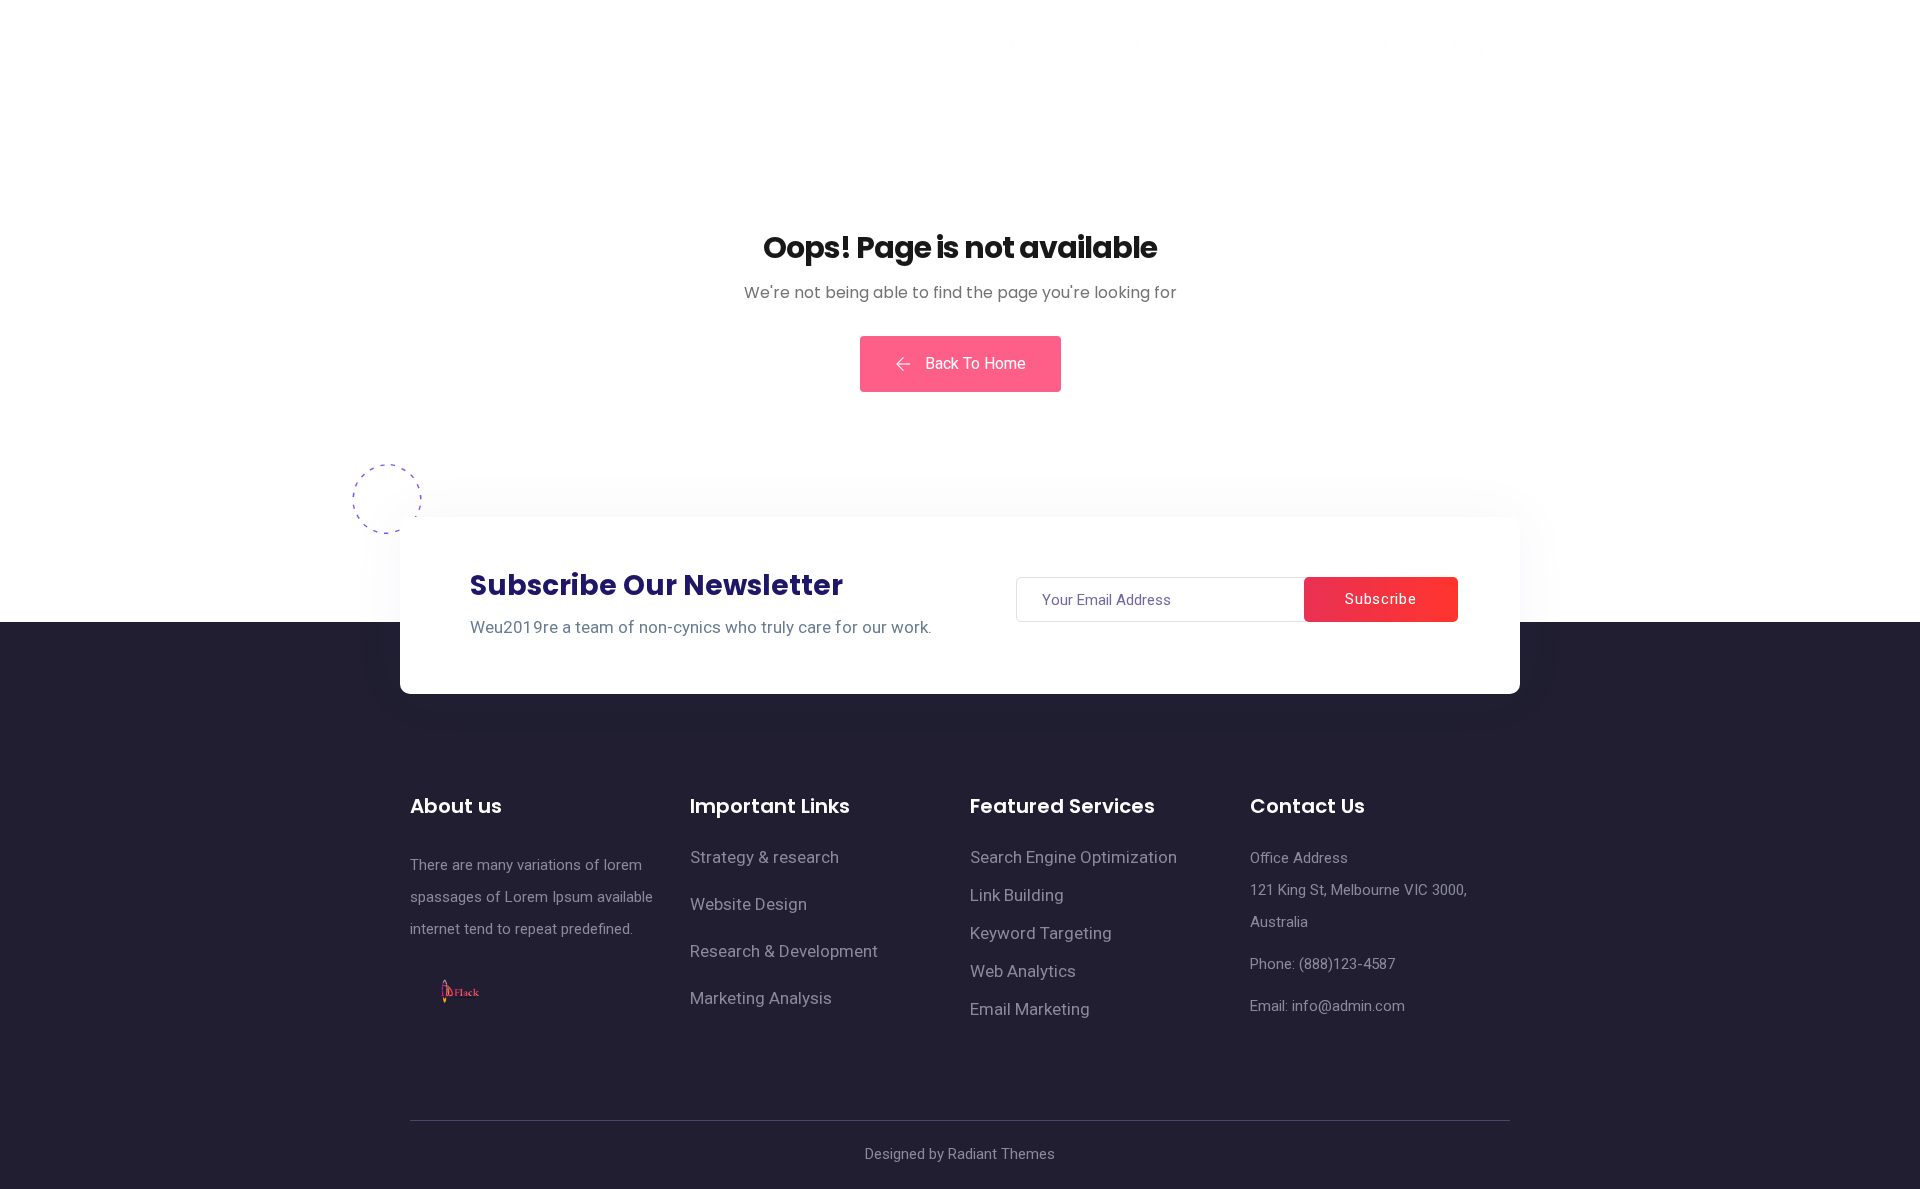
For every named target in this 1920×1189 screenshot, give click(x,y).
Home (1032, 45)
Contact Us (1367, 45)
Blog (1468, 45)
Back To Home (973, 363)
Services (1235, 45)
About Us (1129, 45)
